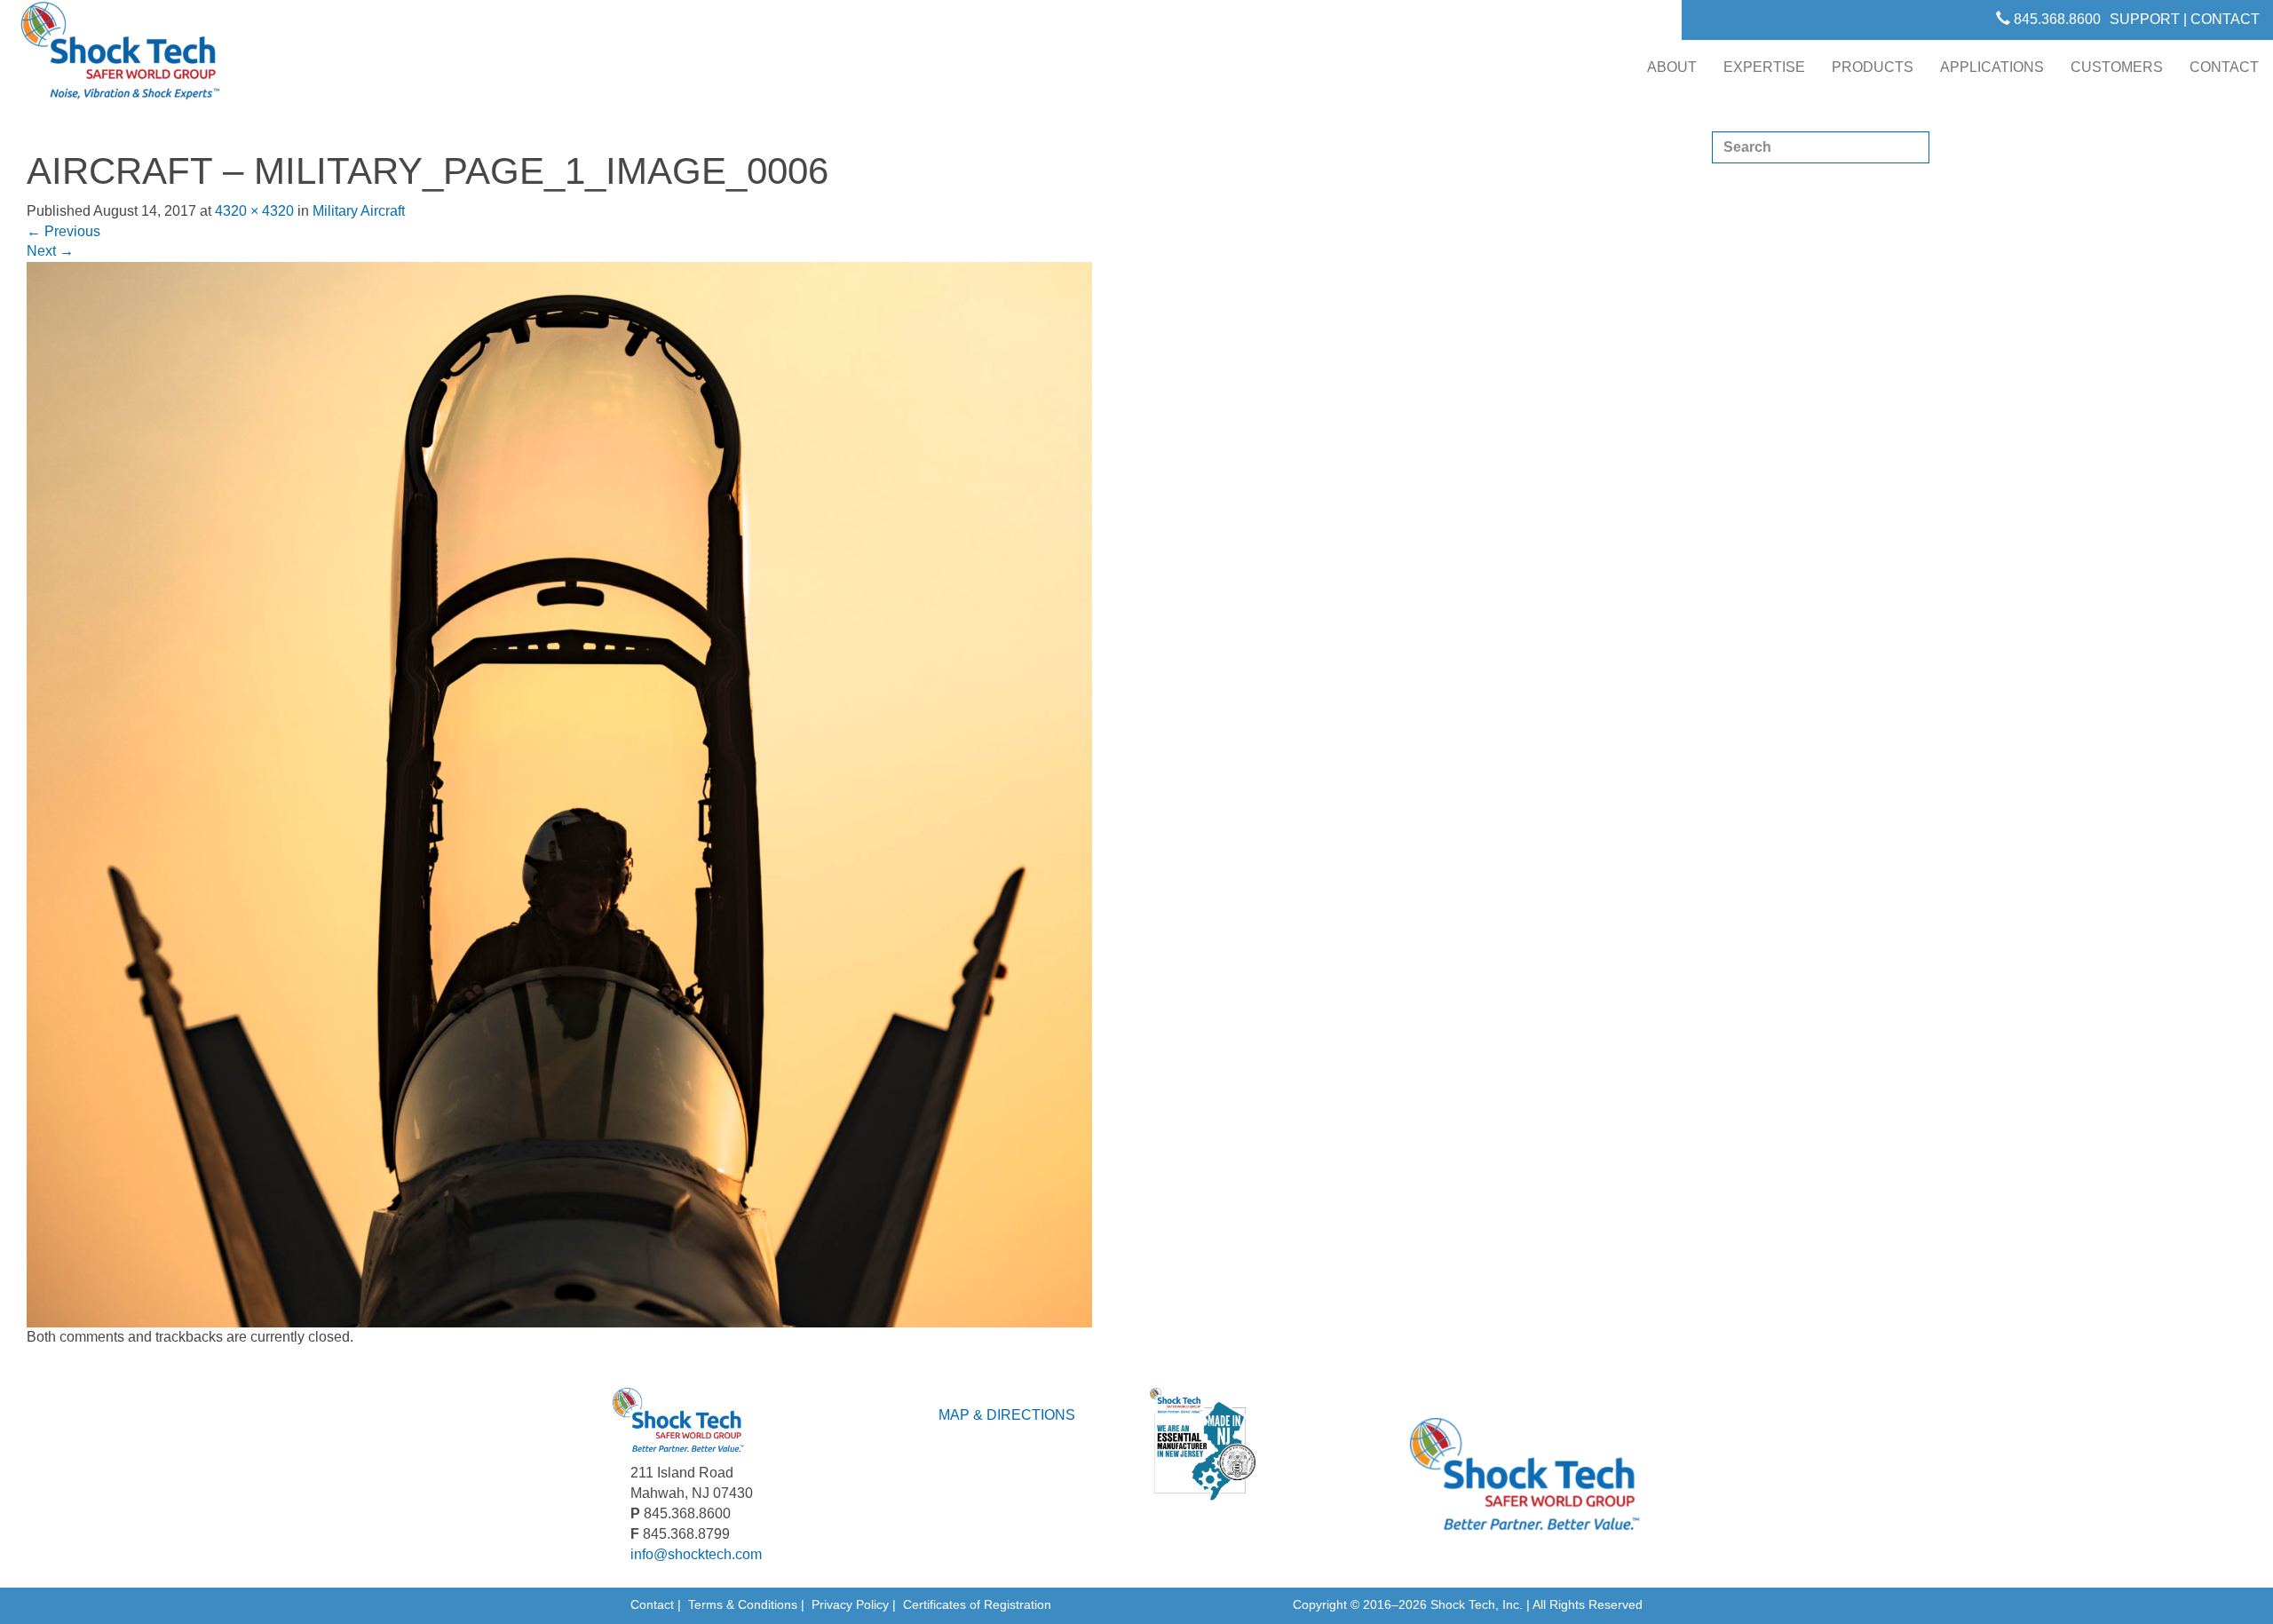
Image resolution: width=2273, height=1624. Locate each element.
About (1672, 67)
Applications (1992, 67)
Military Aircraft (359, 211)
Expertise (1764, 67)
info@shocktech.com (696, 1554)
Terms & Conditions (743, 1604)
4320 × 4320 (254, 211)
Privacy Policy (850, 1604)
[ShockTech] (121, 56)
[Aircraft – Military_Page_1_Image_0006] (559, 794)
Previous (63, 231)
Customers (2117, 67)
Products (1873, 67)
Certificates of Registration (977, 1604)
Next (50, 251)
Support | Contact (2185, 19)
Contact (2224, 67)
